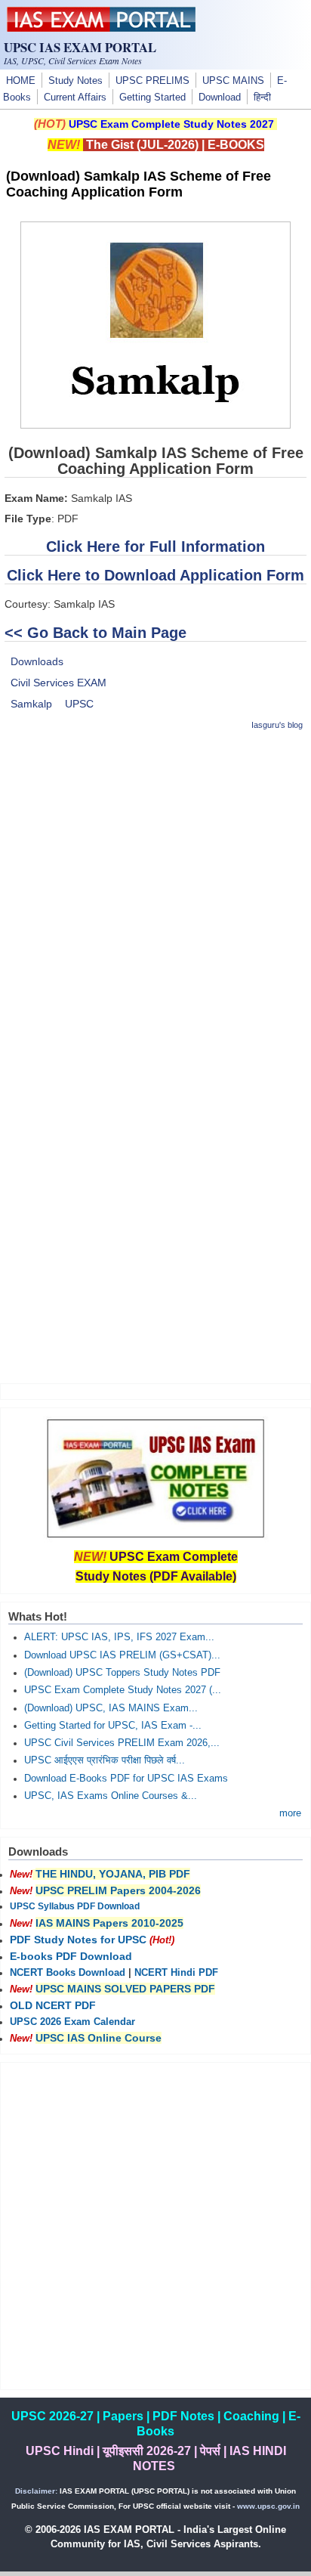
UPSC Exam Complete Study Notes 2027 (171, 124)
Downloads (37, 661)
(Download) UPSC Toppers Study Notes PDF (122, 1673)
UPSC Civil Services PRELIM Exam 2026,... (122, 1743)
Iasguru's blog (277, 725)
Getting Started (152, 98)
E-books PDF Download (71, 1956)
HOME (21, 81)
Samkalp (31, 704)
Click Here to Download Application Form (155, 575)
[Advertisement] (155, 901)
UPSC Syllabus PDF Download (75, 1906)
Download (220, 98)
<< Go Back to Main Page (95, 633)
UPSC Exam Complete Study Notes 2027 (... (123, 1690)
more (290, 1813)
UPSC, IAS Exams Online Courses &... (111, 1796)
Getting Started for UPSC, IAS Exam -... (113, 1726)
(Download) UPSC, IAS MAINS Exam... (111, 1708)
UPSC (79, 704)
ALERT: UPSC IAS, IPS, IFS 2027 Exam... (119, 1637)
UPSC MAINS (233, 81)
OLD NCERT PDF (53, 2005)
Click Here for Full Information (155, 546)
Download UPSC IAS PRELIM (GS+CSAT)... (122, 1655)
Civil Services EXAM (59, 683)
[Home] (101, 28)
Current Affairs (75, 98)
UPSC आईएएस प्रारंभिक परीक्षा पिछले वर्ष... (105, 1760)
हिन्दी (262, 98)
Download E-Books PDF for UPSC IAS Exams (126, 1779)
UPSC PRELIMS (152, 81)
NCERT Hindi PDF (176, 1973)
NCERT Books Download (68, 1973)
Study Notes (75, 81)
